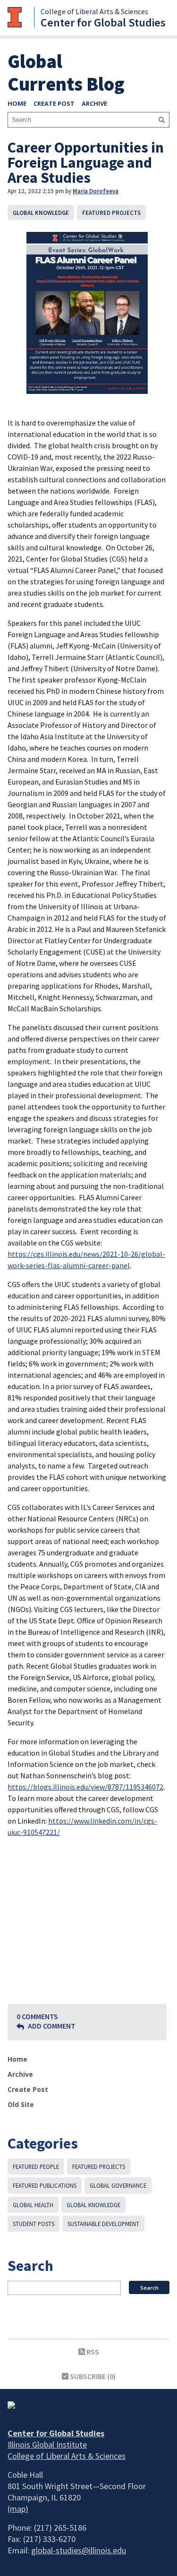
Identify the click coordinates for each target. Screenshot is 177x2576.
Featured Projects (111, 213)
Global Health (33, 2205)
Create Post (54, 103)
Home (17, 103)
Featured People (36, 2167)
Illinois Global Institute (47, 2444)
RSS (92, 2352)
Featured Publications (45, 2185)
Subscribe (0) (92, 2376)
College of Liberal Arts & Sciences (94, 11)
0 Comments (37, 2016)
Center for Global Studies (103, 22)
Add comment (51, 2026)
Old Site (21, 2104)
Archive (94, 103)
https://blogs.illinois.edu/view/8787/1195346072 (85, 1787)
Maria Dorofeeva (96, 191)
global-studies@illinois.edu (79, 2550)
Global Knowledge (41, 213)
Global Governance (118, 2185)
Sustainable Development (103, 2224)
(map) (18, 2509)
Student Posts (34, 2224)
